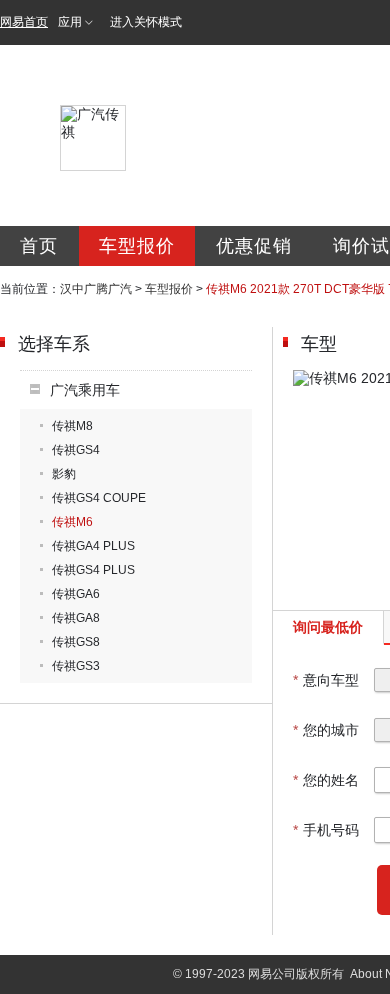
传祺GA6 (76, 594)
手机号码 (326, 830)
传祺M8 (72, 426)
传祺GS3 (76, 666)
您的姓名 (326, 780)
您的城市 (326, 730)
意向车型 (326, 680)
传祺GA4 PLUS (93, 546)
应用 (70, 22)
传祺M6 (72, 522)
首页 (39, 246)
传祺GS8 (76, 642)
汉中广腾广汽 (96, 289)
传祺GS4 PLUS (93, 570)
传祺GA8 (76, 618)
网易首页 (24, 22)
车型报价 (137, 246)
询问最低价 (328, 627)
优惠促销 (254, 246)
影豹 (64, 474)
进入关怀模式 (146, 22)
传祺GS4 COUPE (99, 498)
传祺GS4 (76, 450)
